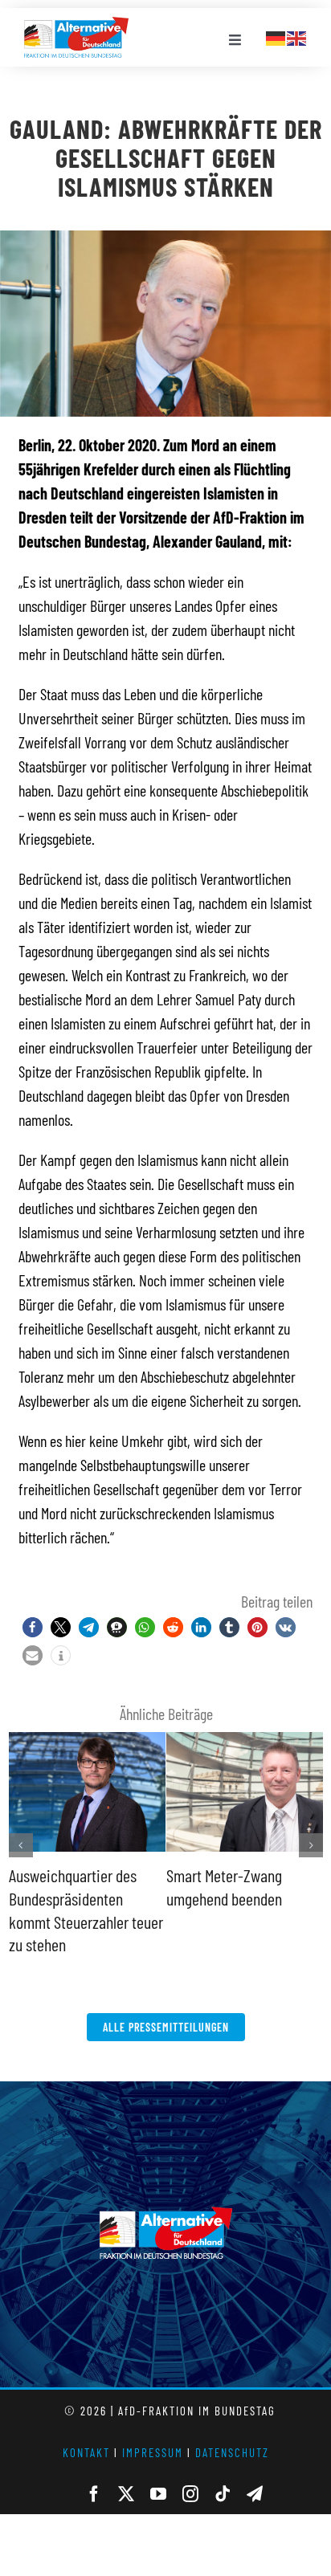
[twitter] (126, 2494)
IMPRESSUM (153, 2452)
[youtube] (158, 2494)
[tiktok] (223, 2494)
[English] (297, 36)
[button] (33, 1627)
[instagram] (190, 2494)
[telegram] (255, 2494)
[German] (276, 36)
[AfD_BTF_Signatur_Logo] (76, 25)
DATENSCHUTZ (232, 2452)
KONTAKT (86, 2452)
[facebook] (94, 2494)
